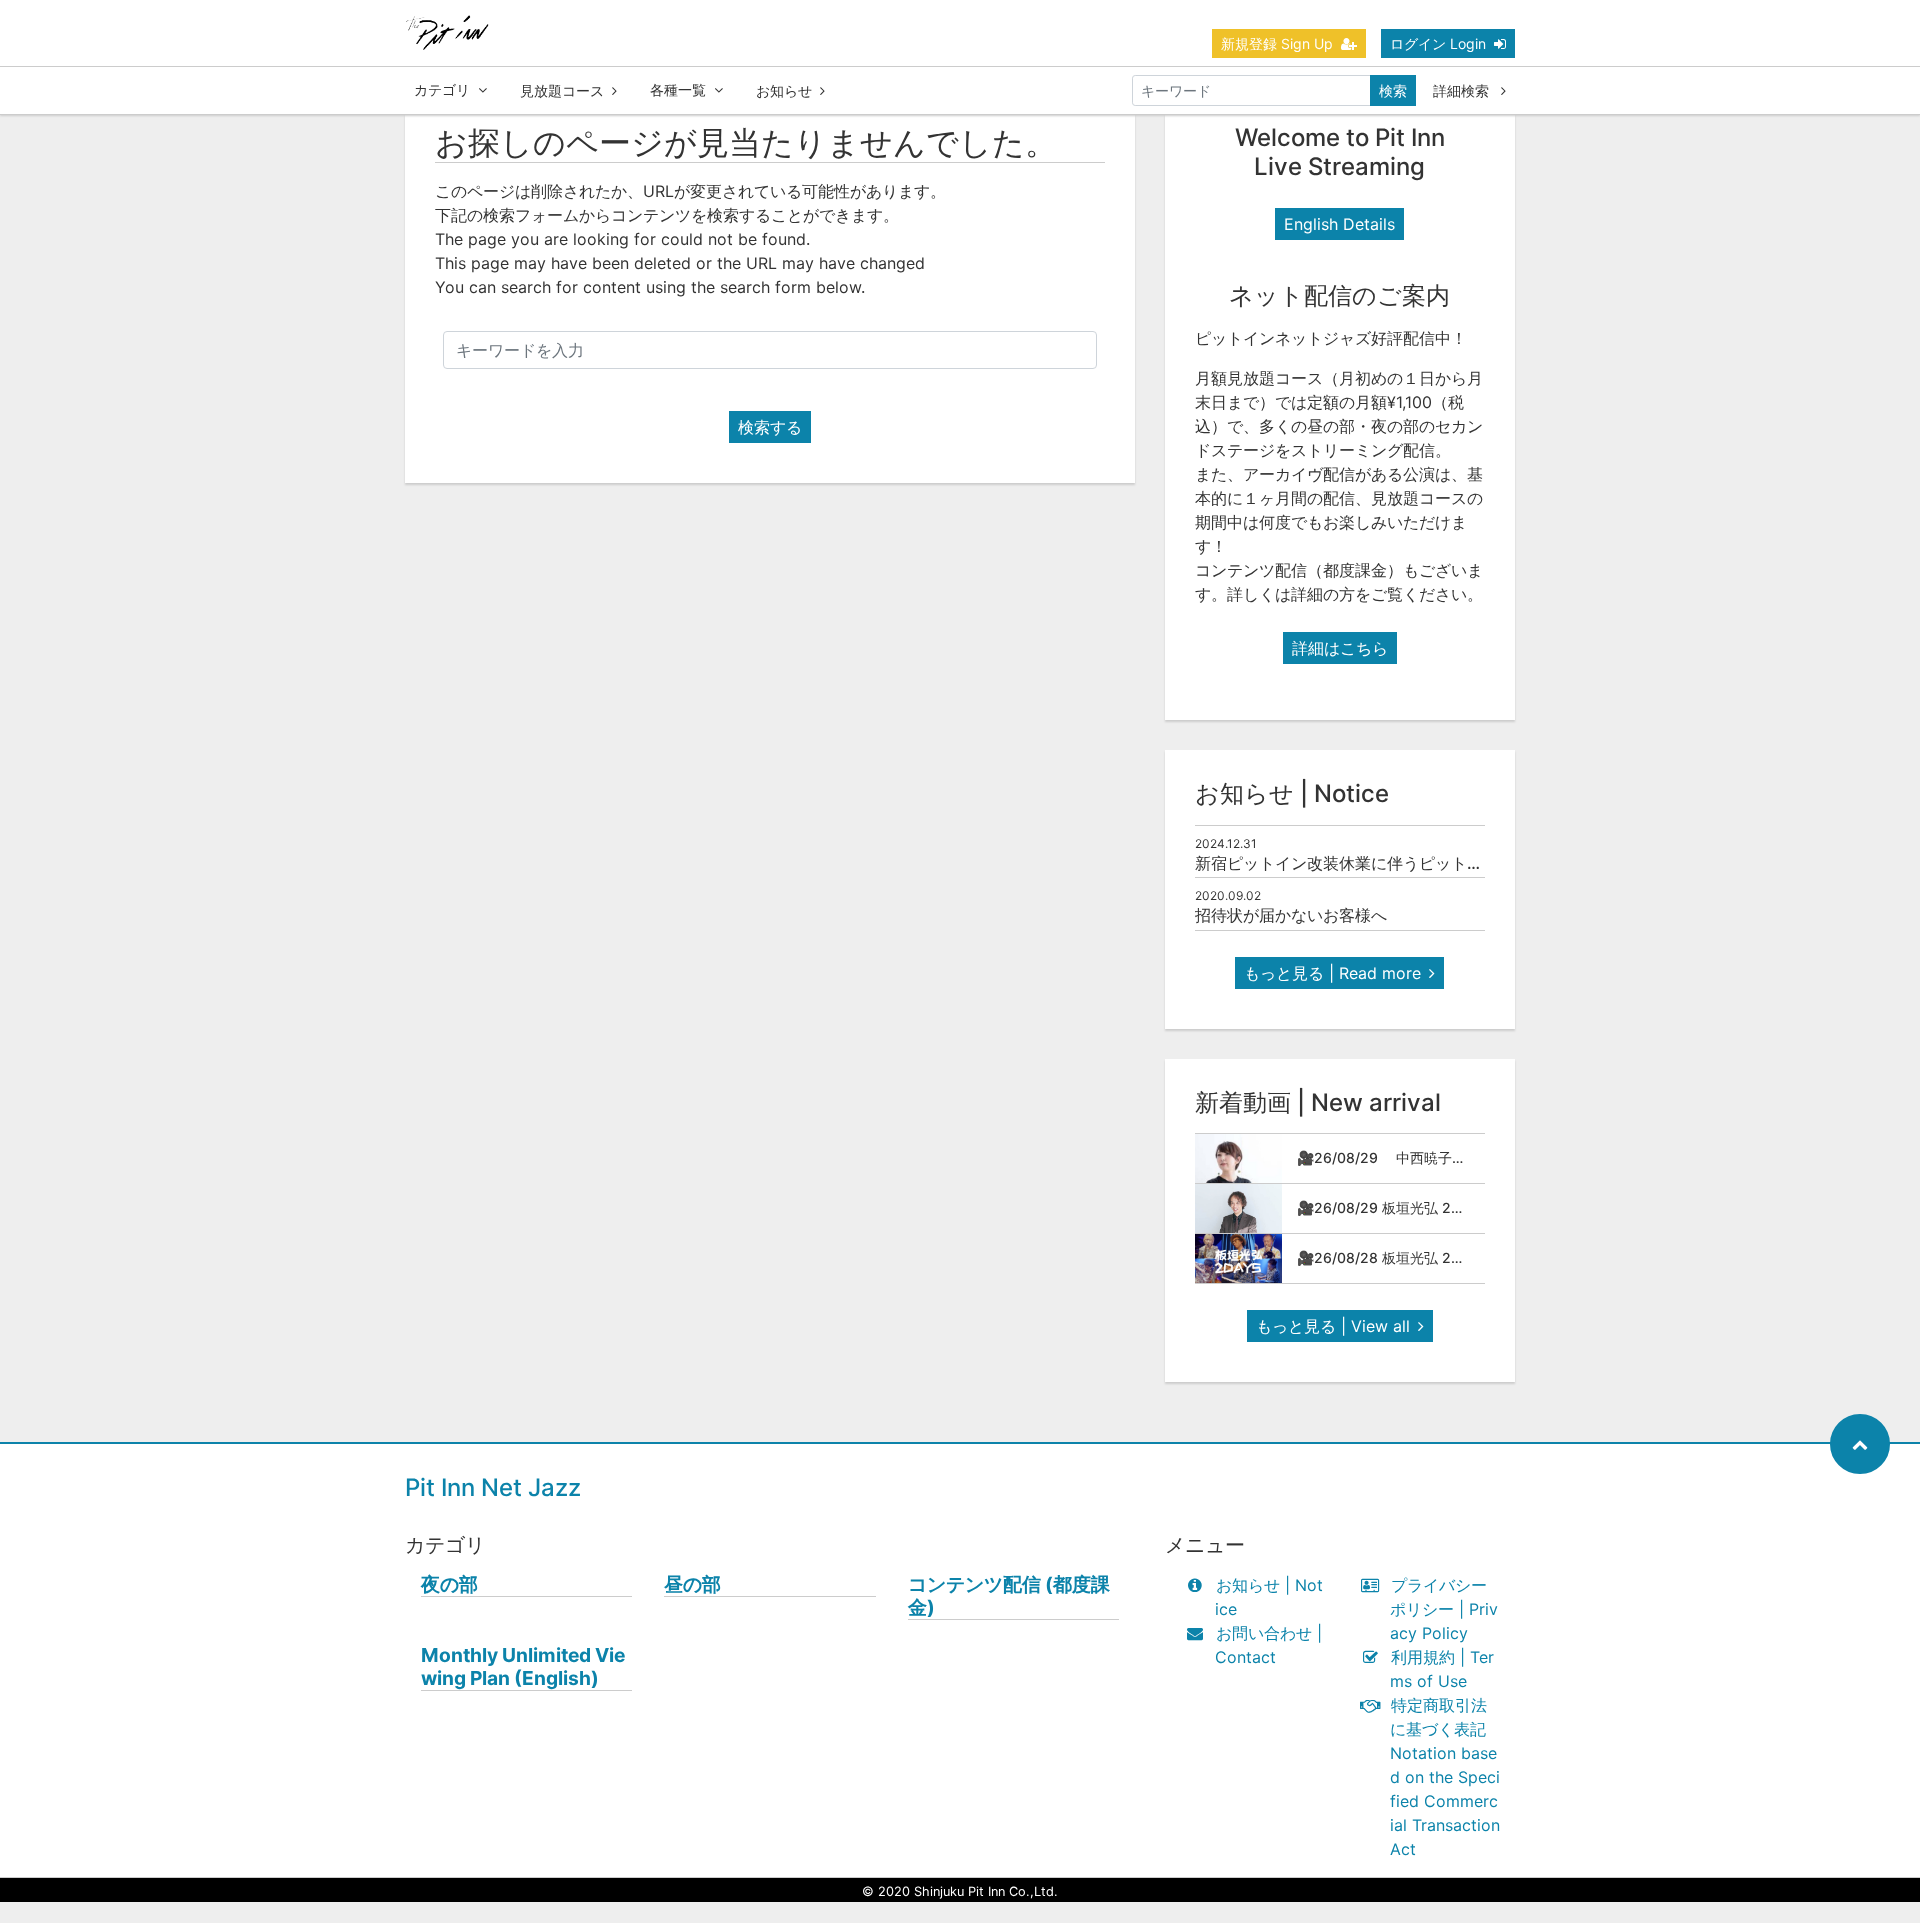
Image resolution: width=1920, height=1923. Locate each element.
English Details (1339, 224)
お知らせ (784, 90)
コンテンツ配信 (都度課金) (1009, 1596)
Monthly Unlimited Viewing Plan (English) (523, 1667)
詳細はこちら (1340, 648)
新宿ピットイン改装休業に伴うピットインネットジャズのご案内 (1427, 863)
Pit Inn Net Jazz (493, 1487)
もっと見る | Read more (1332, 973)
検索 (1393, 90)
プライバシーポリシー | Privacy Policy (1444, 1609)
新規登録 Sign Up (1277, 43)
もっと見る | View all (1333, 1326)
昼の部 (692, 1584)
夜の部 (449, 1584)
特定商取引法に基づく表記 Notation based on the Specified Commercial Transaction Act (1445, 1777)
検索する (770, 427)
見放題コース (562, 90)
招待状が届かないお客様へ (1291, 915)
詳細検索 (1463, 90)
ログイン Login (1438, 43)
